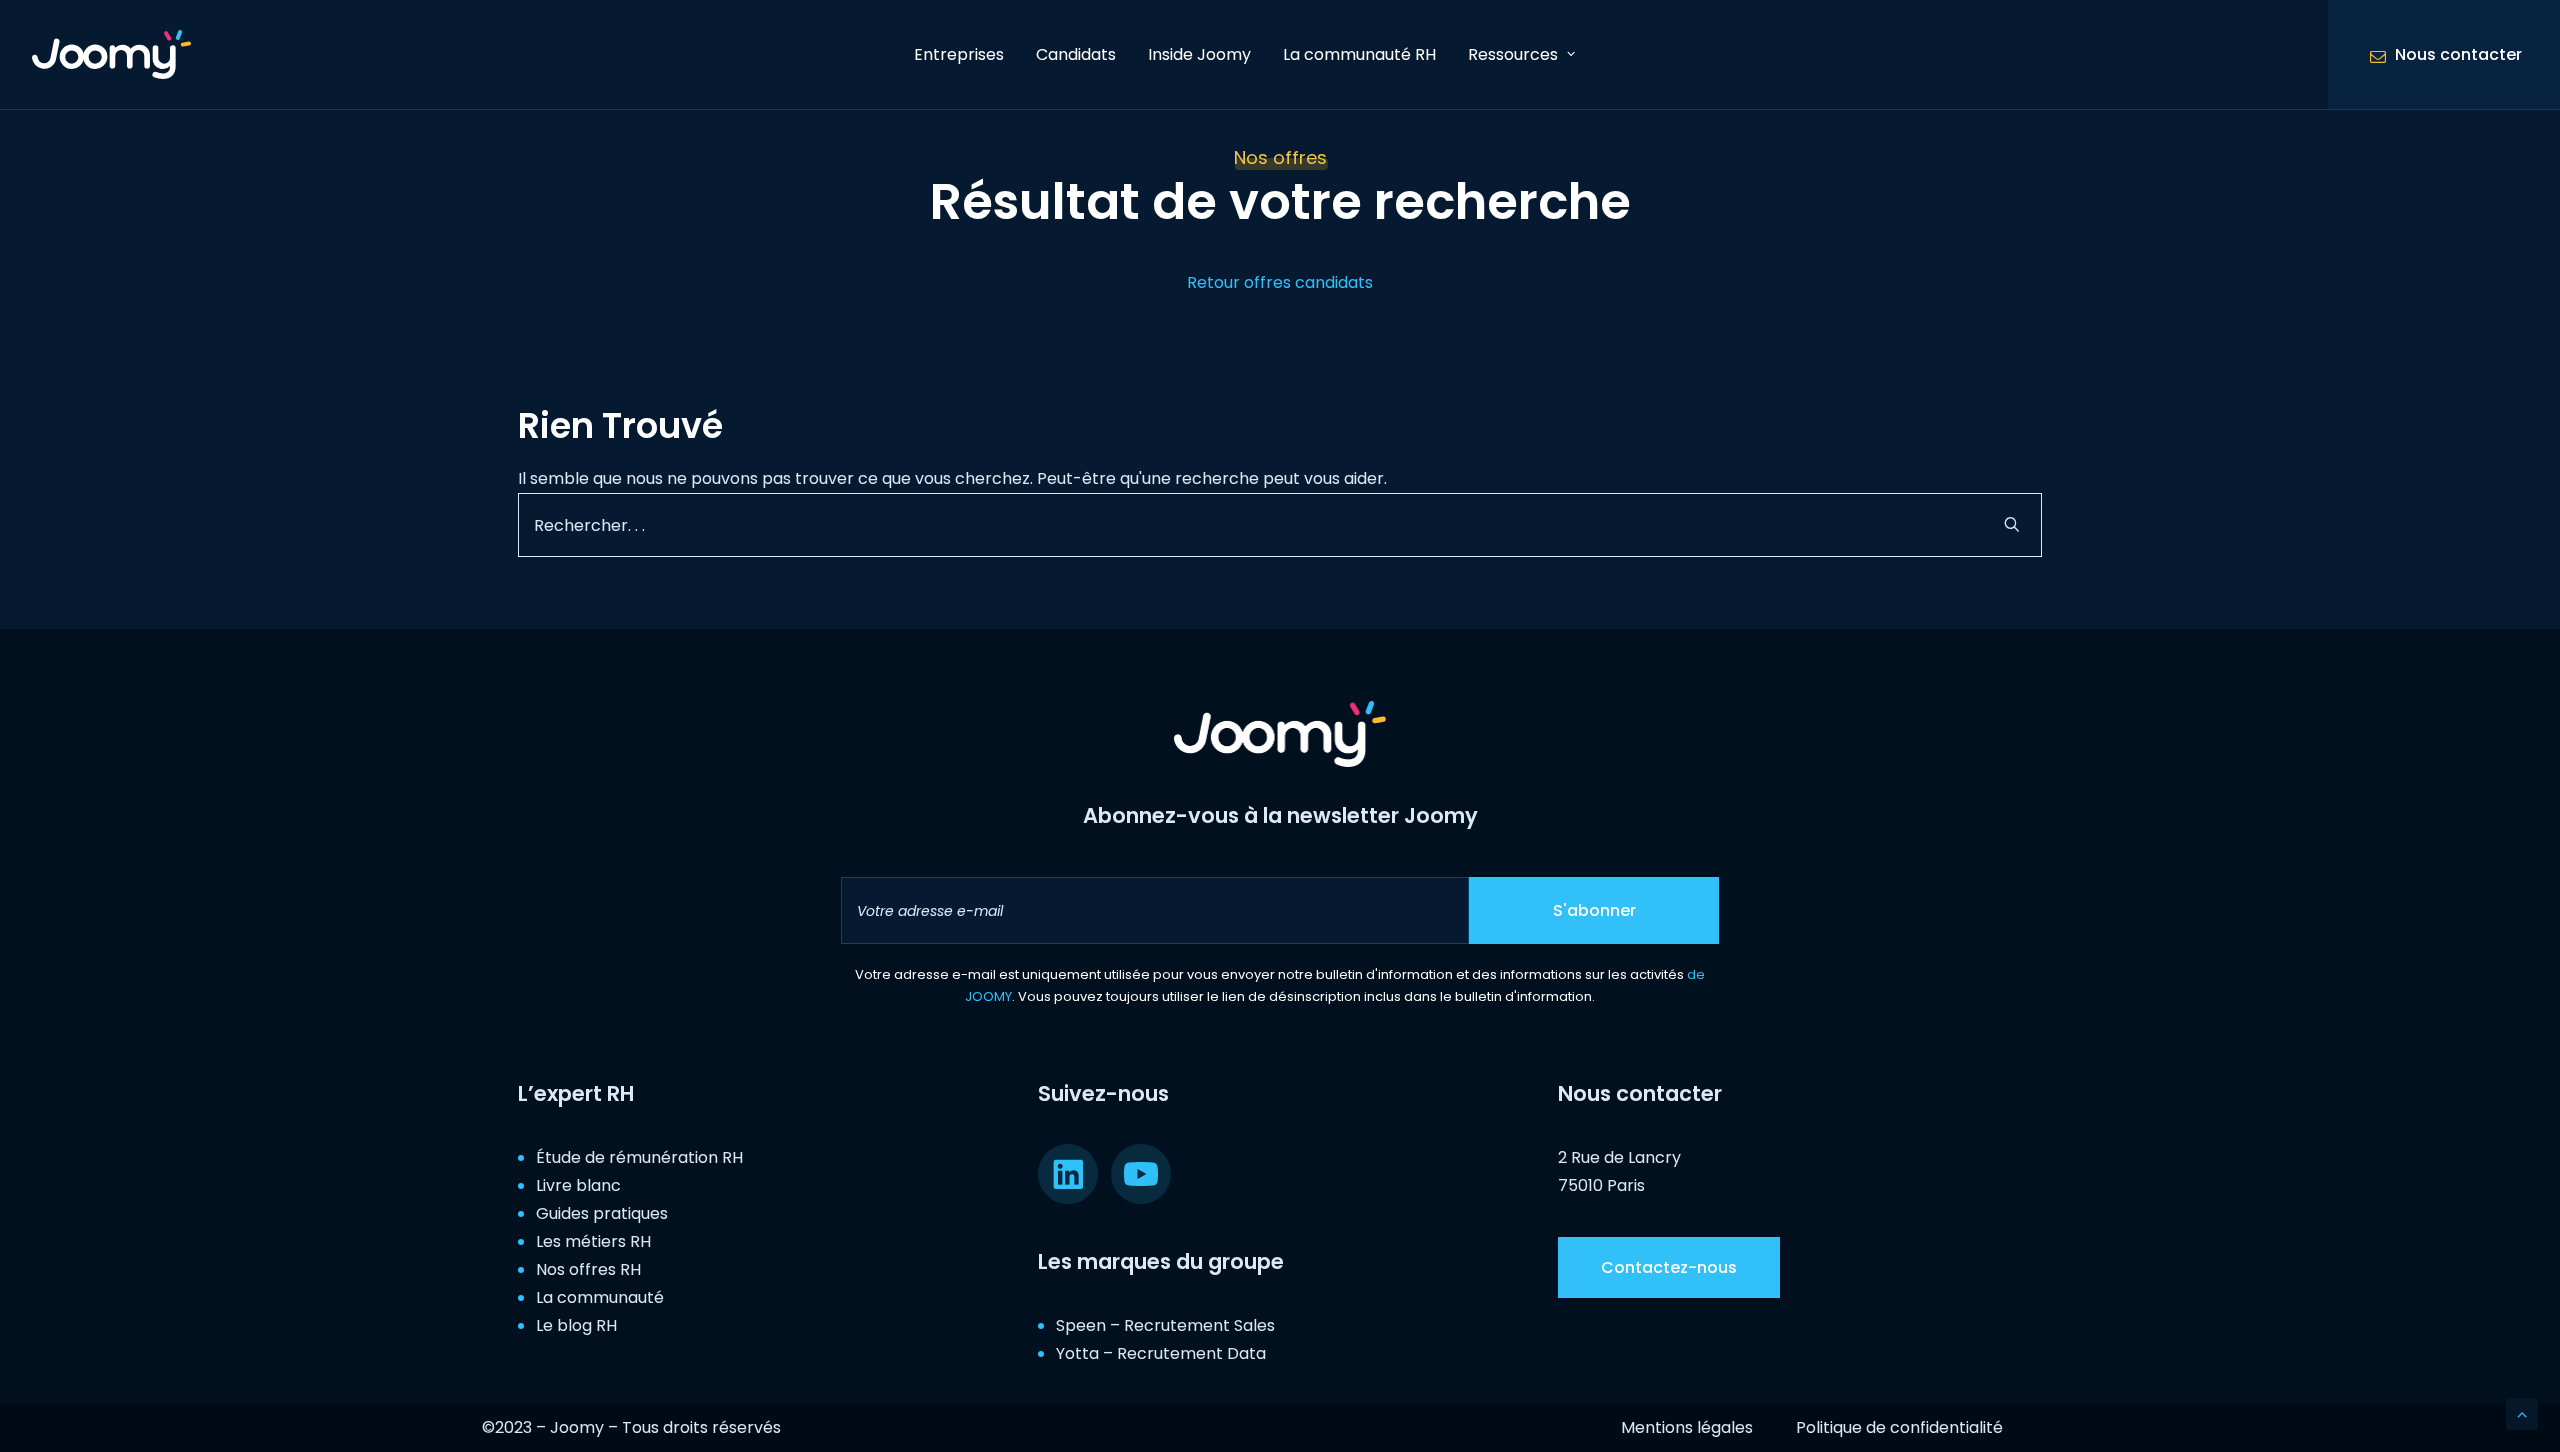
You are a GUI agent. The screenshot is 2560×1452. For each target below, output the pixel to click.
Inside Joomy (1199, 54)
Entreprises (959, 54)
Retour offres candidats (1280, 282)
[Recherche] (1280, 525)
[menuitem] (959, 54)
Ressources (1513, 54)
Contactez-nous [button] (1669, 1267)
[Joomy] (111, 54)
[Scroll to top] (2522, 1412)
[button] (2012, 524)
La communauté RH (1359, 54)
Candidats (1076, 54)
